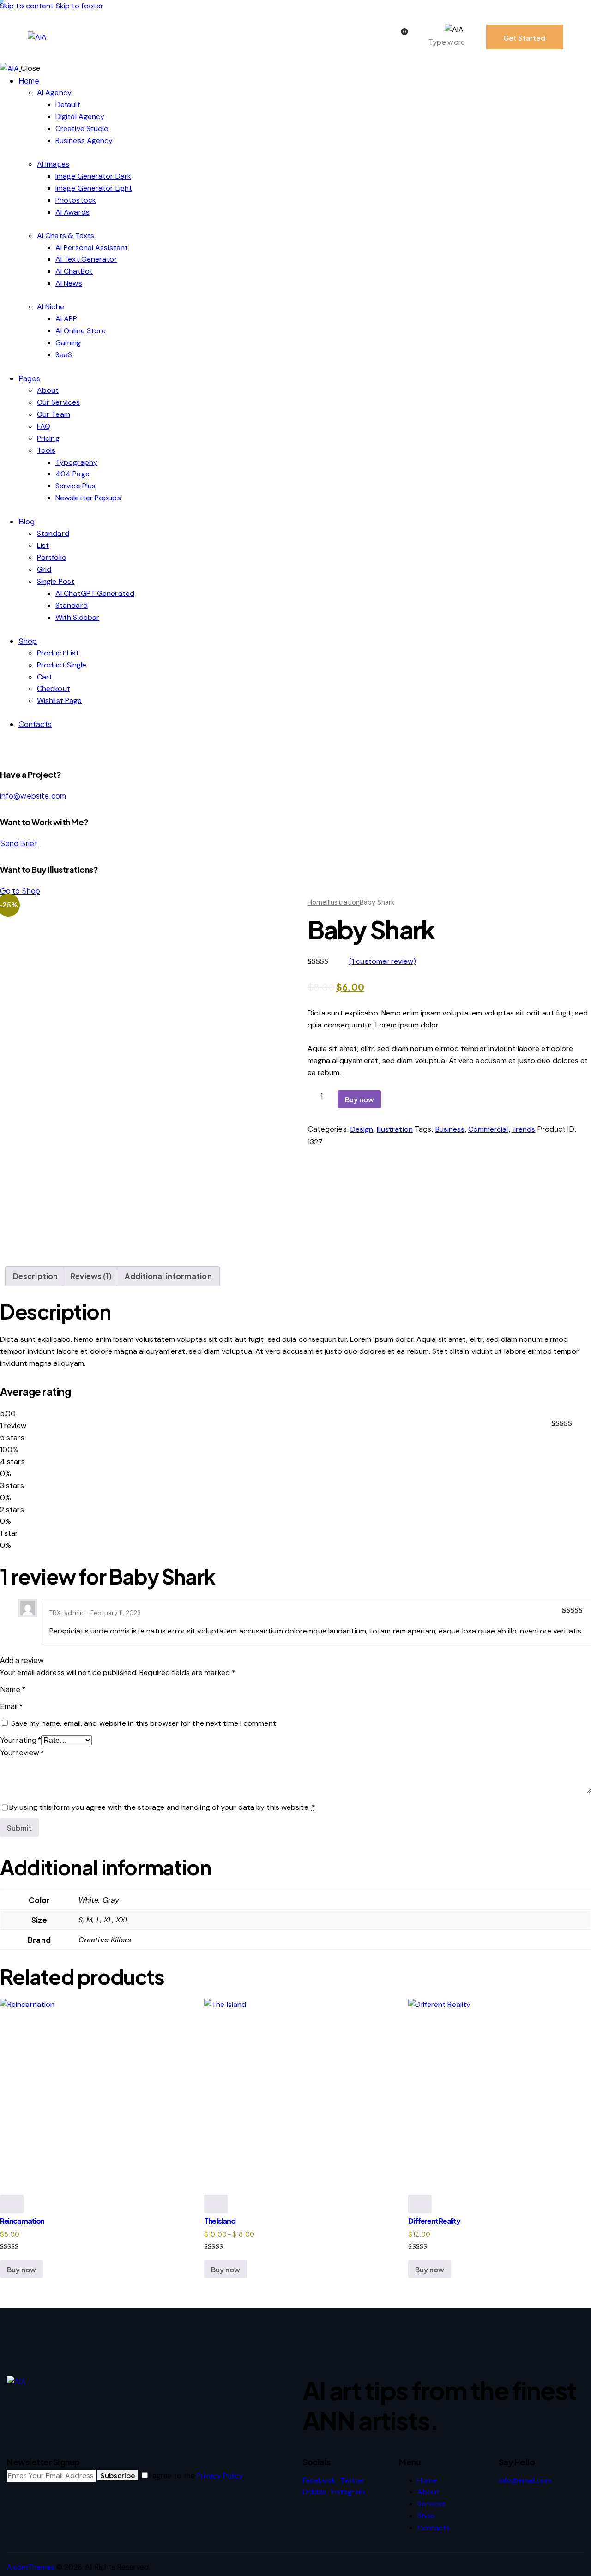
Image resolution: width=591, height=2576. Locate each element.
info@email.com (525, 2480)
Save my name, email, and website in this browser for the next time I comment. (144, 1723)
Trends (524, 1129)
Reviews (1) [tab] (91, 1276)
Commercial (488, 1129)
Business (450, 1129)
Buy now (359, 1099)
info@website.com (33, 796)
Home (317, 902)
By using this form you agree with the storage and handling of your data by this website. (162, 1807)
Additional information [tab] (168, 1276)
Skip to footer (80, 6)
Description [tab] (35, 1276)
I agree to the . (196, 2476)
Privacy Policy (220, 2476)
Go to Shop (20, 891)
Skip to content (27, 6)
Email (11, 1706)
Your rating (21, 1740)
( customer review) (383, 961)
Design (362, 1129)
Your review (22, 1752)
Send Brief (19, 843)
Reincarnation (22, 2221)
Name (13, 1689)
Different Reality (434, 2221)
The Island (220, 2221)
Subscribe (118, 2475)
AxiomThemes (31, 2567)
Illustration (343, 902)
